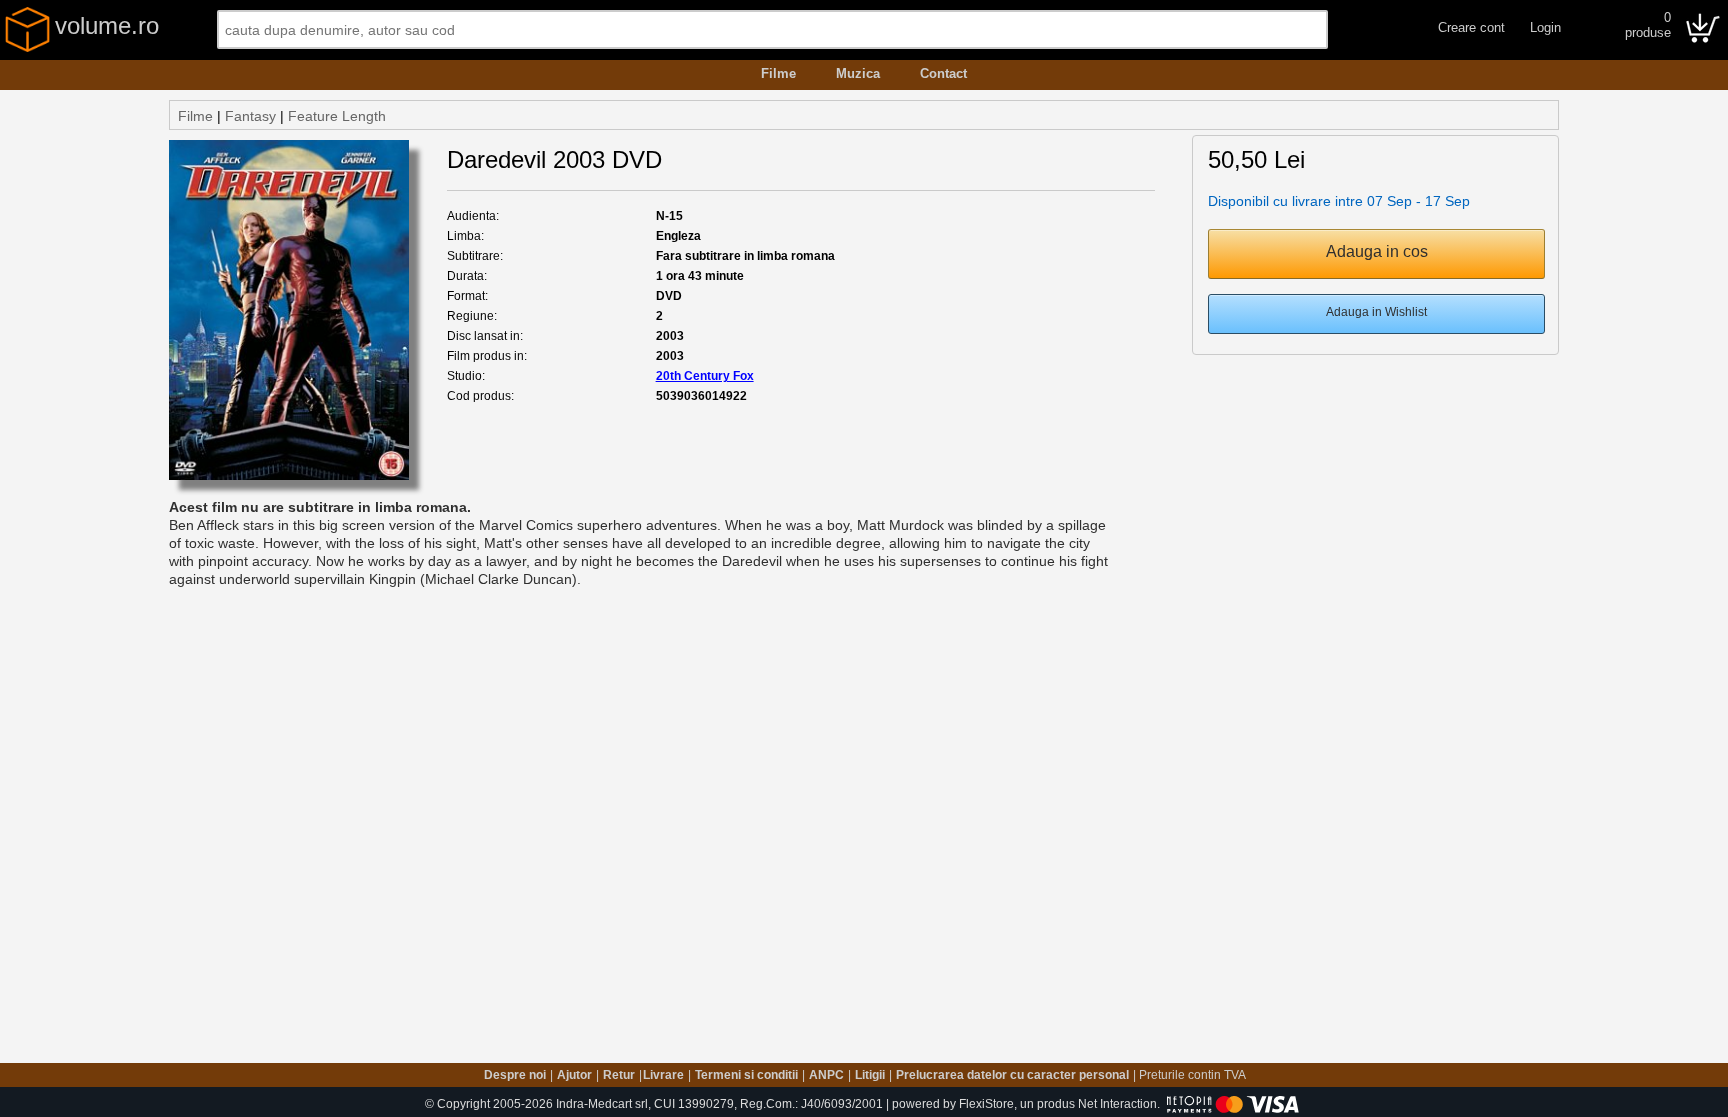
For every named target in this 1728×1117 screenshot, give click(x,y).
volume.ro (107, 25)
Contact (943, 73)
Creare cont (1471, 27)
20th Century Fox (705, 376)
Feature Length (337, 116)
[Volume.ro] (27, 48)
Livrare (663, 1075)
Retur (619, 1075)
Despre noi (515, 1075)
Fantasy (250, 116)
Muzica (858, 73)
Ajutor (574, 1075)
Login (1545, 27)
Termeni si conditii (746, 1075)
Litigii (870, 1075)
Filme (778, 73)
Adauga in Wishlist (1376, 312)
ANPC (826, 1075)
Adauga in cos (1377, 251)
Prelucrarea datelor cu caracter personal (1012, 1075)
